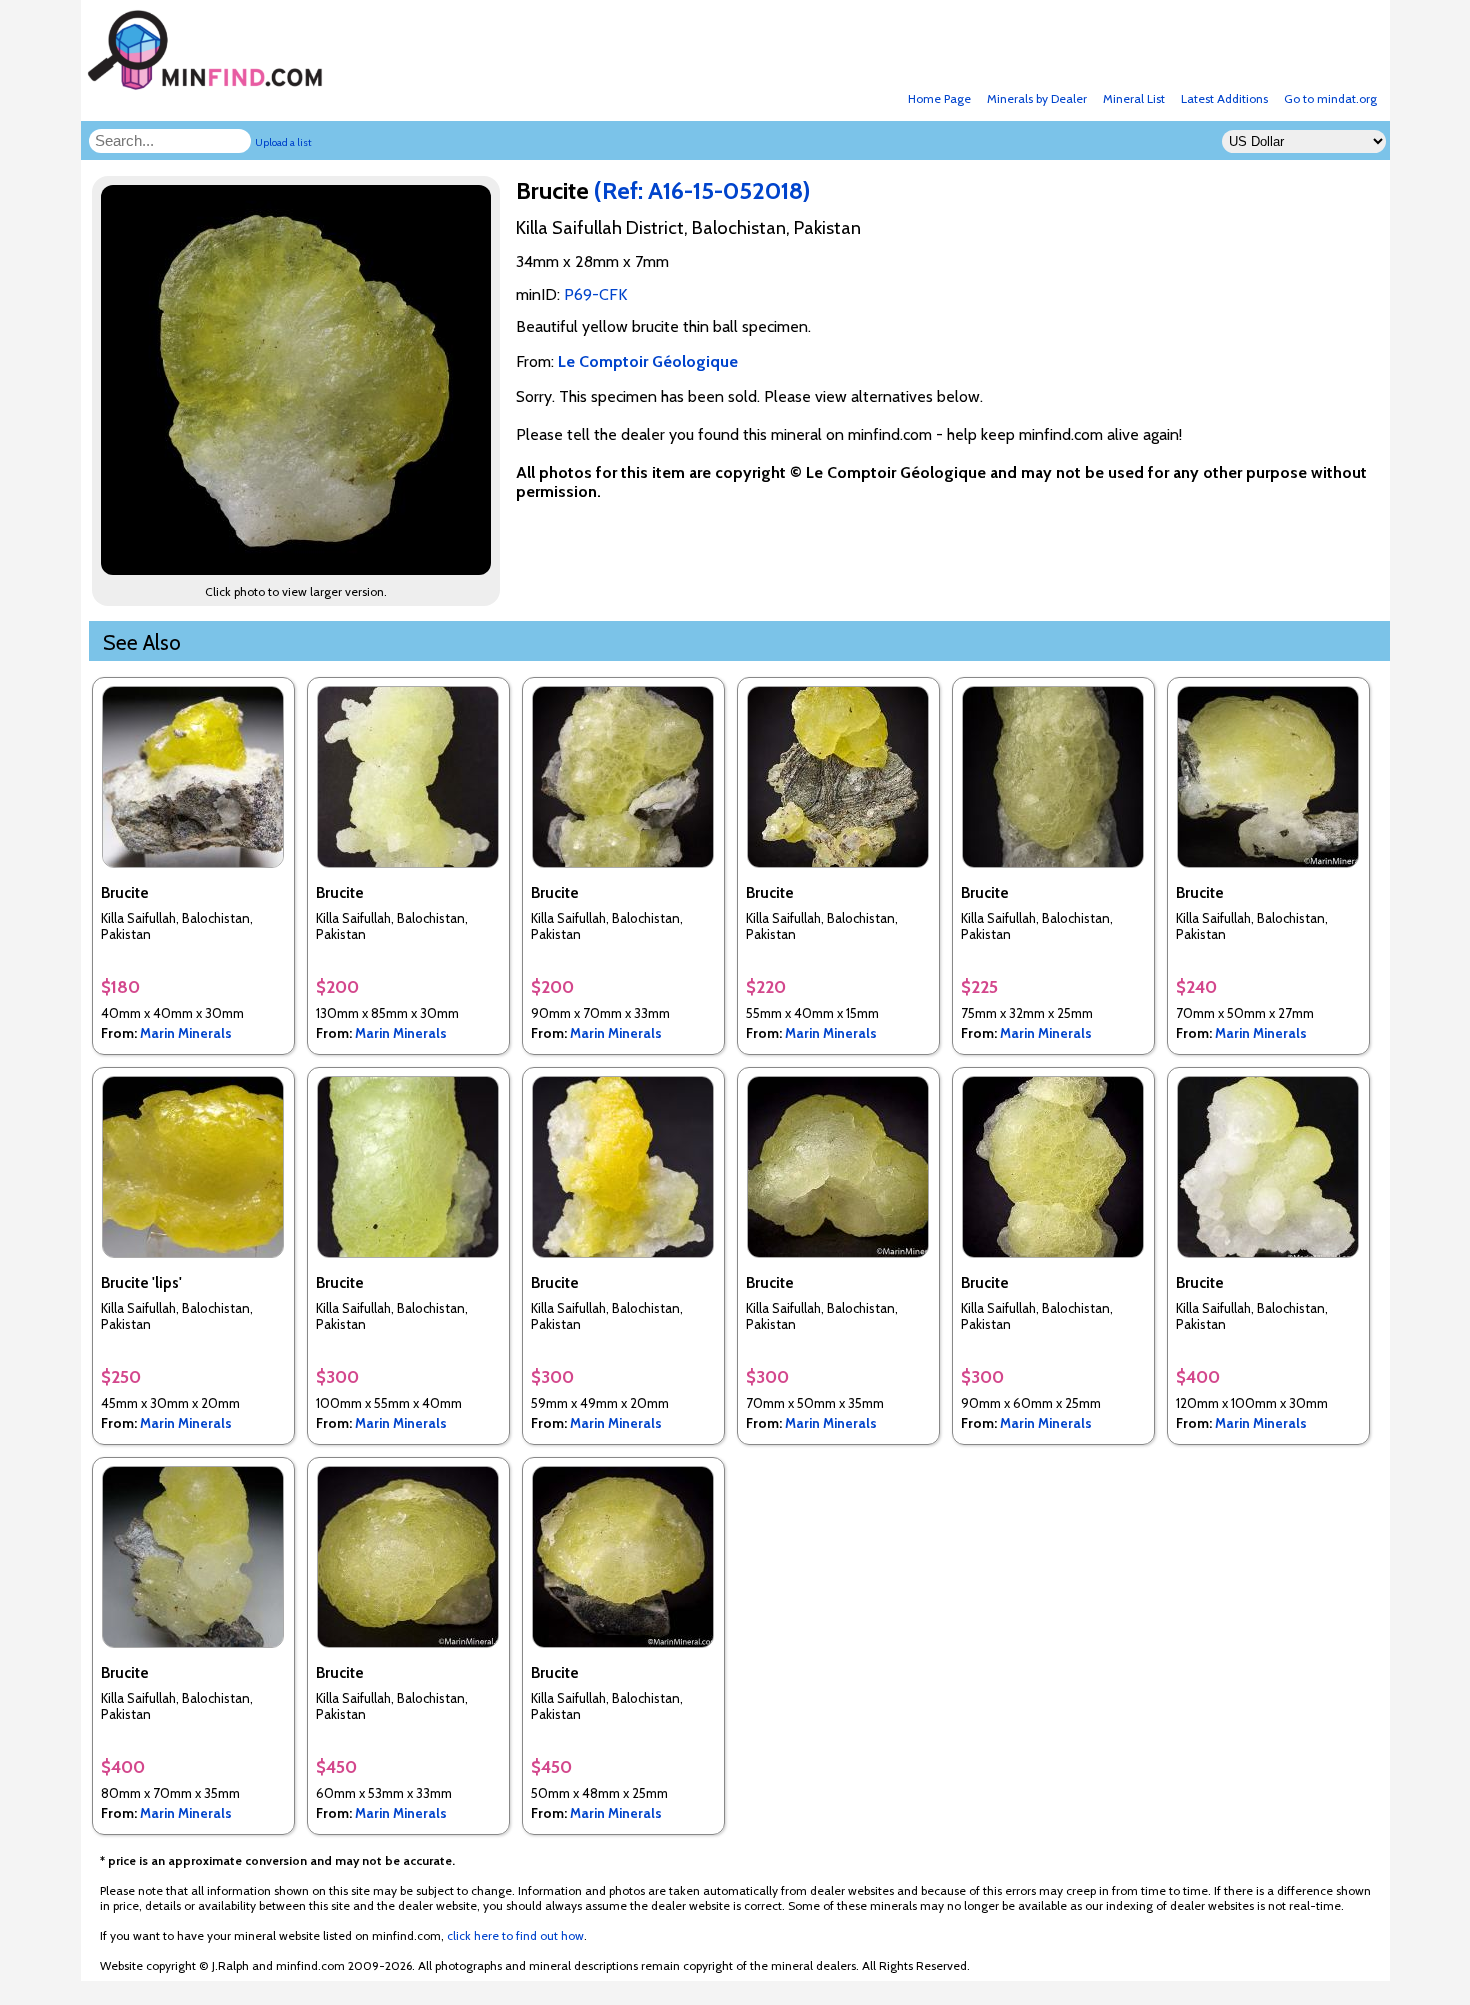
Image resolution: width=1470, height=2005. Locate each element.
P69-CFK (595, 294)
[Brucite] (299, 569)
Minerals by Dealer (1037, 98)
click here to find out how (515, 1935)
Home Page (939, 98)
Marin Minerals (186, 1033)
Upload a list (283, 142)
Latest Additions (1224, 98)
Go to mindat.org (1330, 98)
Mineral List (1134, 98)
